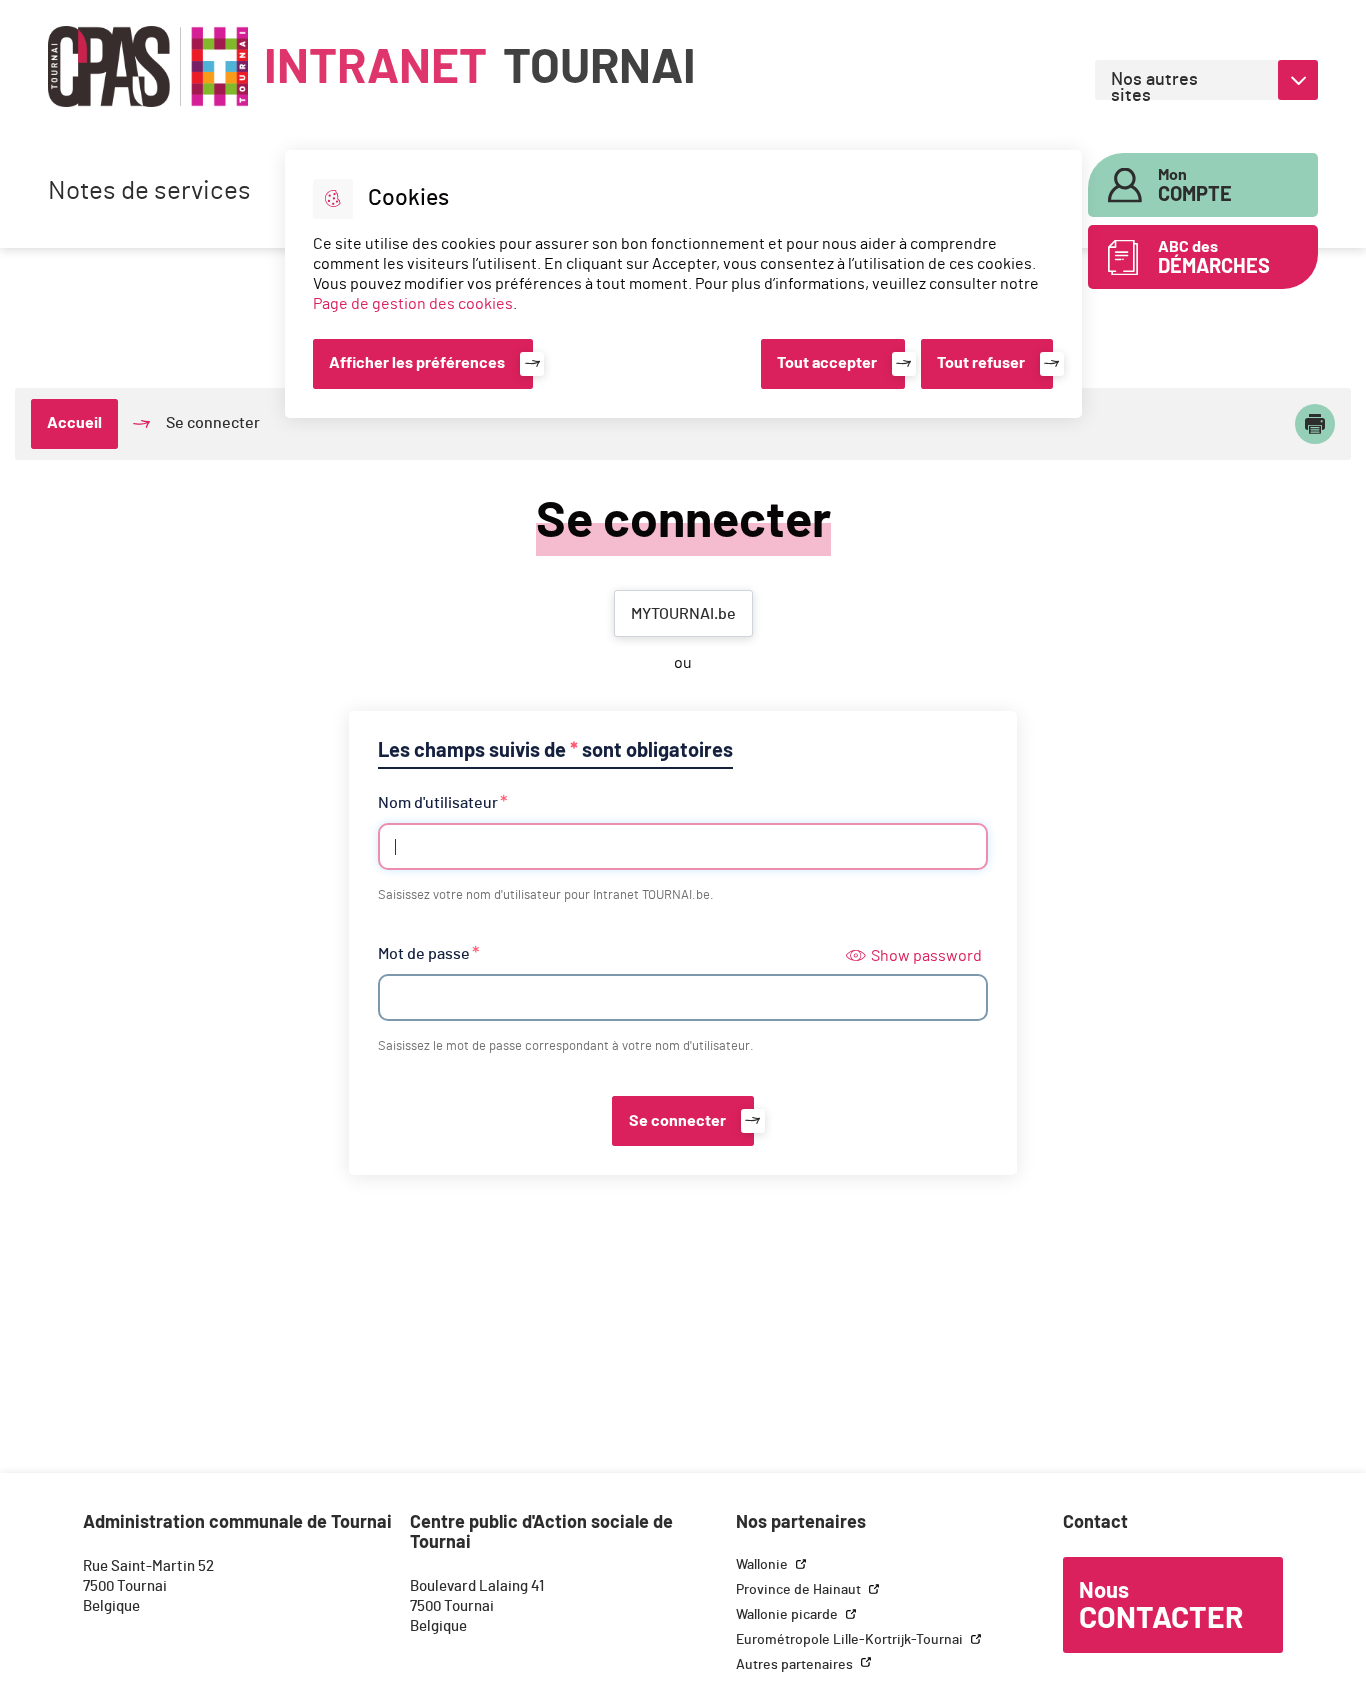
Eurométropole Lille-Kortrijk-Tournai (851, 1640)
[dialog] (683, 284)
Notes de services (149, 191)
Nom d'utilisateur (438, 803)
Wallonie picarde (788, 1615)
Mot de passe (424, 954)
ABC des (1214, 258)
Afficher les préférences (417, 363)
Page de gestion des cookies (413, 304)
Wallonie (763, 1565)
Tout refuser (981, 363)
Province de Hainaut (800, 1590)
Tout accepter (827, 363)
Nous (1161, 1607)
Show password (926, 956)
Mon (1195, 186)
